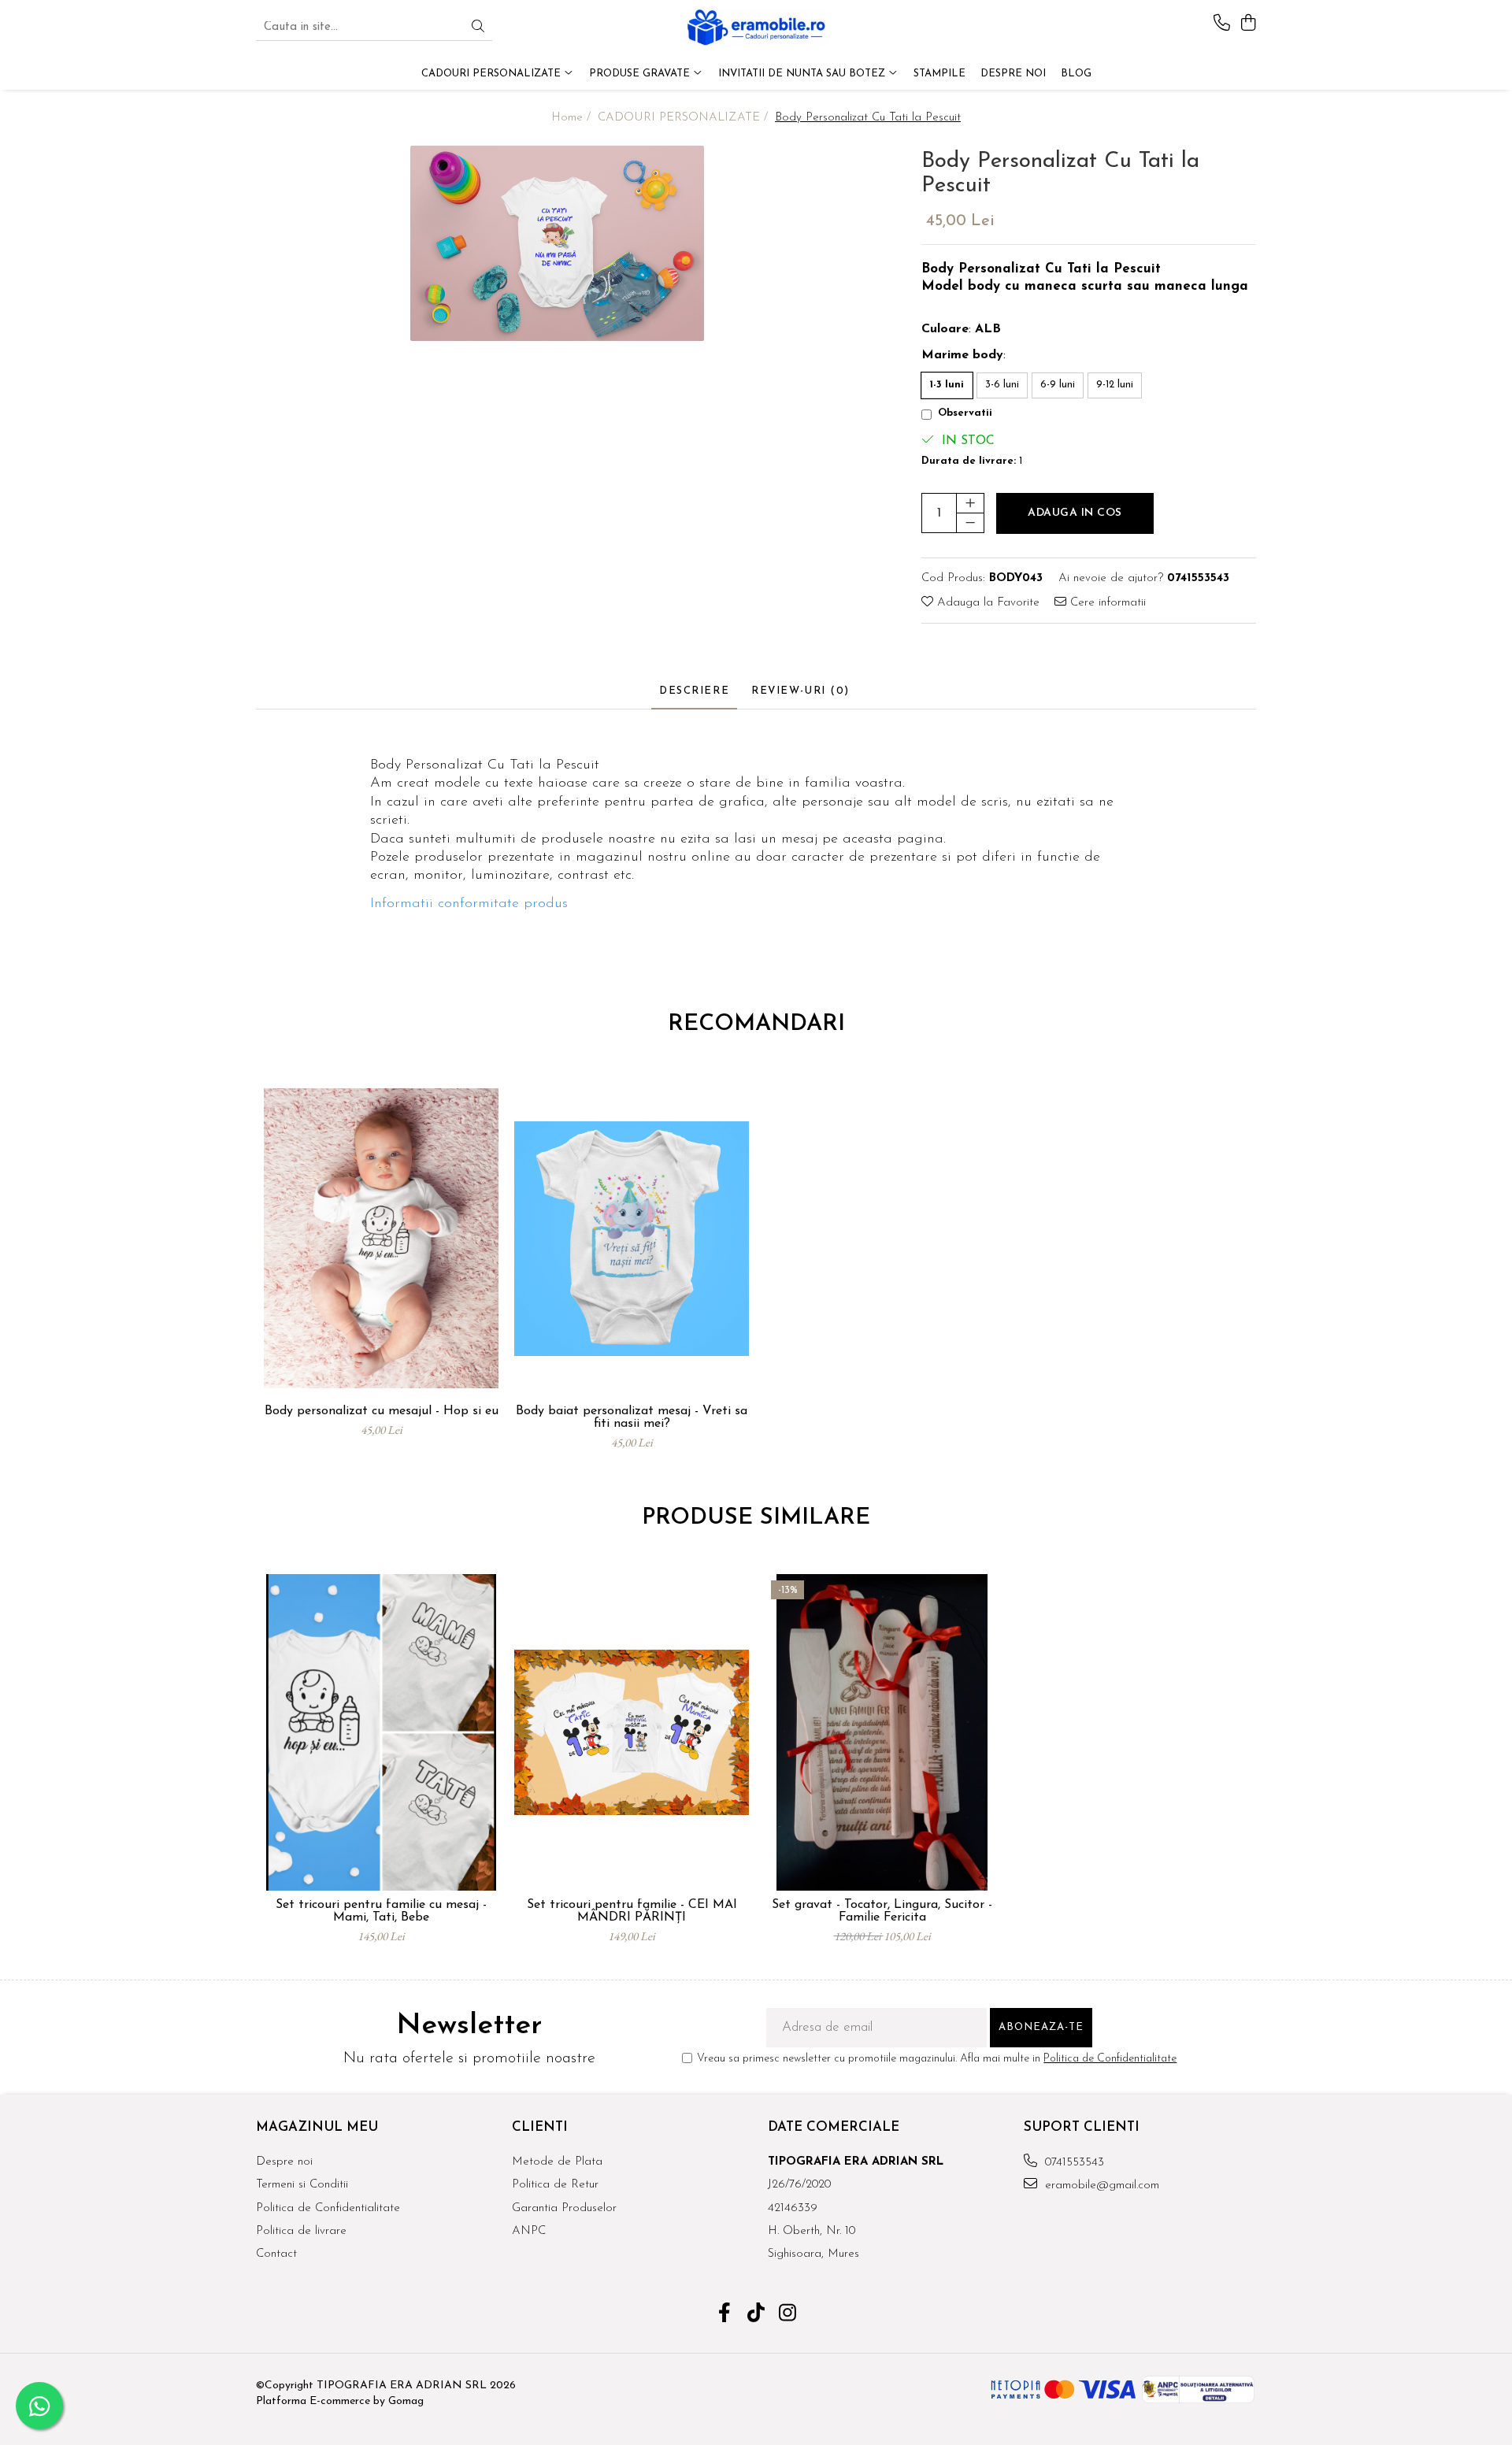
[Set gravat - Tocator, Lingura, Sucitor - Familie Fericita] (882, 1732)
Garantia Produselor (564, 2208)
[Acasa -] (756, 28)
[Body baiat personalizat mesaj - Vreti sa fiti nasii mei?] (632, 1239)
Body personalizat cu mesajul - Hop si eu (382, 1411)
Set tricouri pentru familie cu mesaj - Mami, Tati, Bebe (381, 1911)
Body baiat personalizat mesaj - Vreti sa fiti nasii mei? (632, 1417)
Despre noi (284, 2162)
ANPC (529, 2231)
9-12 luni (1115, 385)
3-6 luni (1002, 385)
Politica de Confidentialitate (1110, 2059)
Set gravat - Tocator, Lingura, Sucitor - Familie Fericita (882, 1911)
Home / (573, 118)
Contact (276, 2254)
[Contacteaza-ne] (1222, 24)
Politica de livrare (301, 2231)
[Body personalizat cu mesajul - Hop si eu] (381, 1239)
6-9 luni (1058, 385)
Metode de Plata (557, 2162)
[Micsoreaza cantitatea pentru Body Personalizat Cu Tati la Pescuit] (970, 523)
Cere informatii (1106, 603)
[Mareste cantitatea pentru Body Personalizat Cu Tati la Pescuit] (970, 503)
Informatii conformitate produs (469, 904)
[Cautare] (478, 28)
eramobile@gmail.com (1100, 2186)
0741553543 (1073, 2163)
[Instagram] (788, 2315)
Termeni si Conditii (302, 2185)
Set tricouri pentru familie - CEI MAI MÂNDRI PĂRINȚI (632, 1911)
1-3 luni (947, 385)
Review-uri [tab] (800, 691)
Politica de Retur (555, 2185)
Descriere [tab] (694, 691)
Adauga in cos (1075, 513)
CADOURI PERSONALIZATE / (685, 118)
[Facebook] (725, 2315)
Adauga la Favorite (986, 603)
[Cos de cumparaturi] (1248, 24)
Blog (1076, 74)
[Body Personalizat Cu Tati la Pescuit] (557, 243)
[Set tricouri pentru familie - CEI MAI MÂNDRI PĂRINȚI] (632, 1732)
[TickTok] (756, 2315)
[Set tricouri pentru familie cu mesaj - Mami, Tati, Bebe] (381, 1732)
